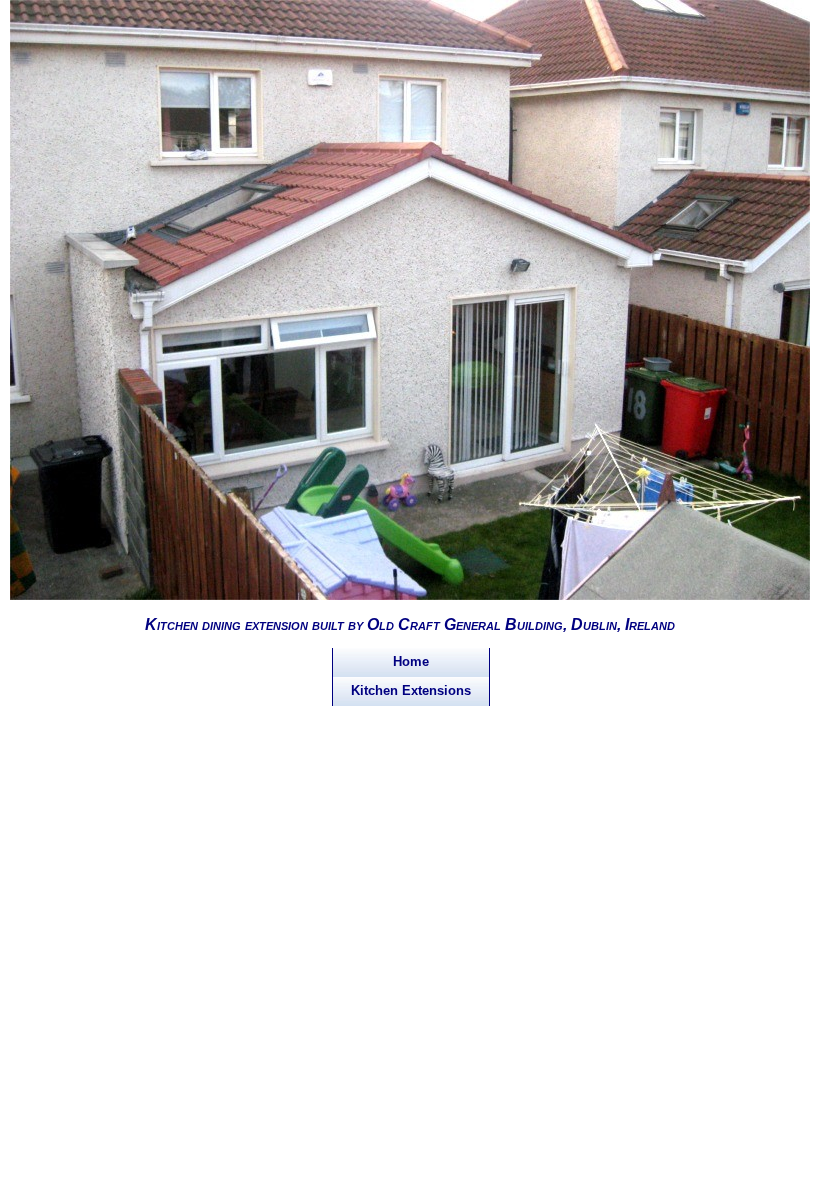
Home (411, 661)
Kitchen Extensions (411, 690)
